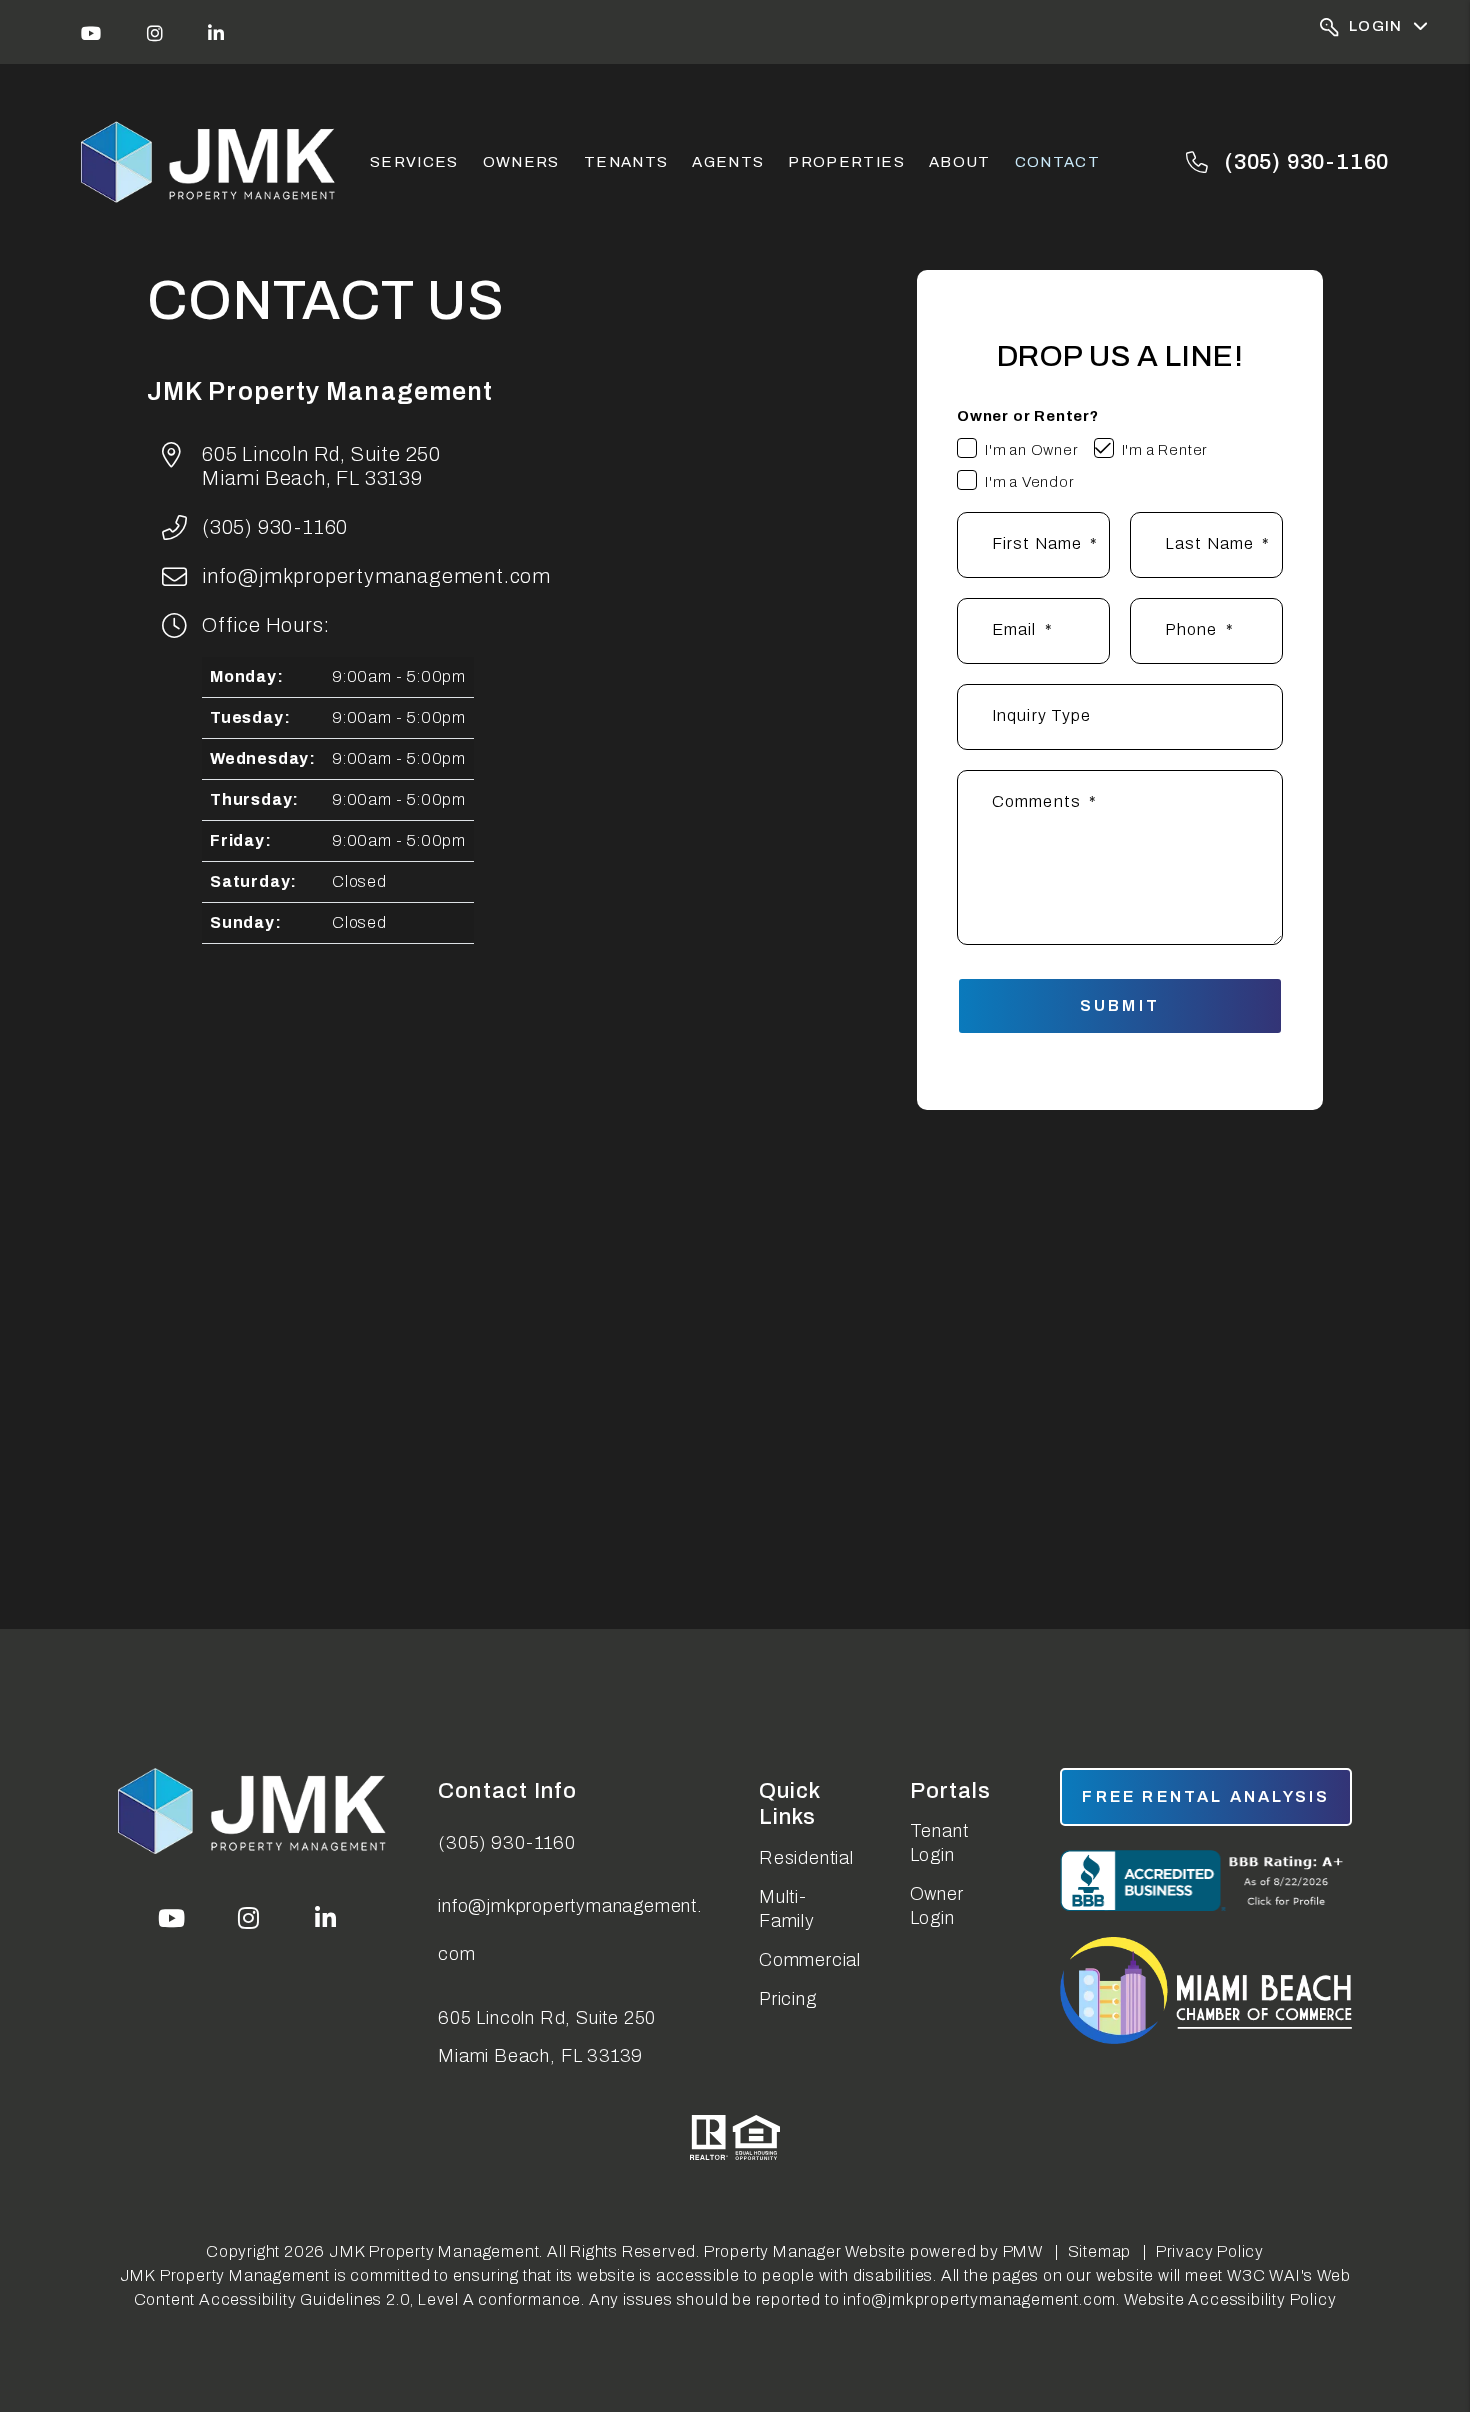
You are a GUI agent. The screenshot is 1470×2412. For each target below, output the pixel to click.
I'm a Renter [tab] (1165, 450)
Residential (806, 1858)
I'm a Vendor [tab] (1030, 482)
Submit (1120, 1005)
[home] (210, 162)
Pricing (788, 1999)
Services (414, 162)
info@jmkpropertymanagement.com (376, 576)
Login (1376, 26)
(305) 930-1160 (1307, 162)
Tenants (626, 162)
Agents (728, 162)
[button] (91, 32)
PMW (1023, 2251)
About (960, 162)
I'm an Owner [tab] (1032, 450)
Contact (1057, 162)
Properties (846, 162)
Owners (521, 162)
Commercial (810, 1960)
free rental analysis (1206, 1796)
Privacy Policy (1210, 2251)
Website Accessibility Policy (1230, 2299)
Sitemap (1100, 2251)
